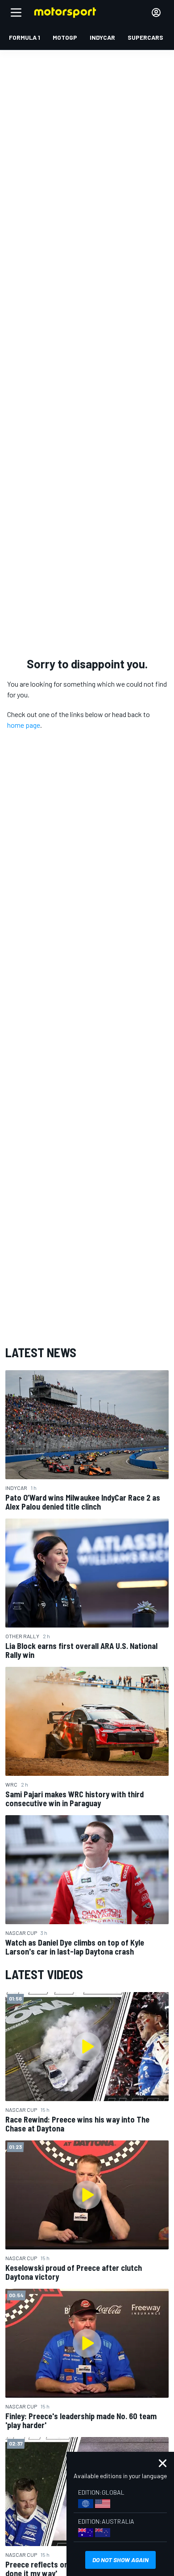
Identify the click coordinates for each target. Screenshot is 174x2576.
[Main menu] (16, 13)
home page (24, 725)
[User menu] (156, 13)
